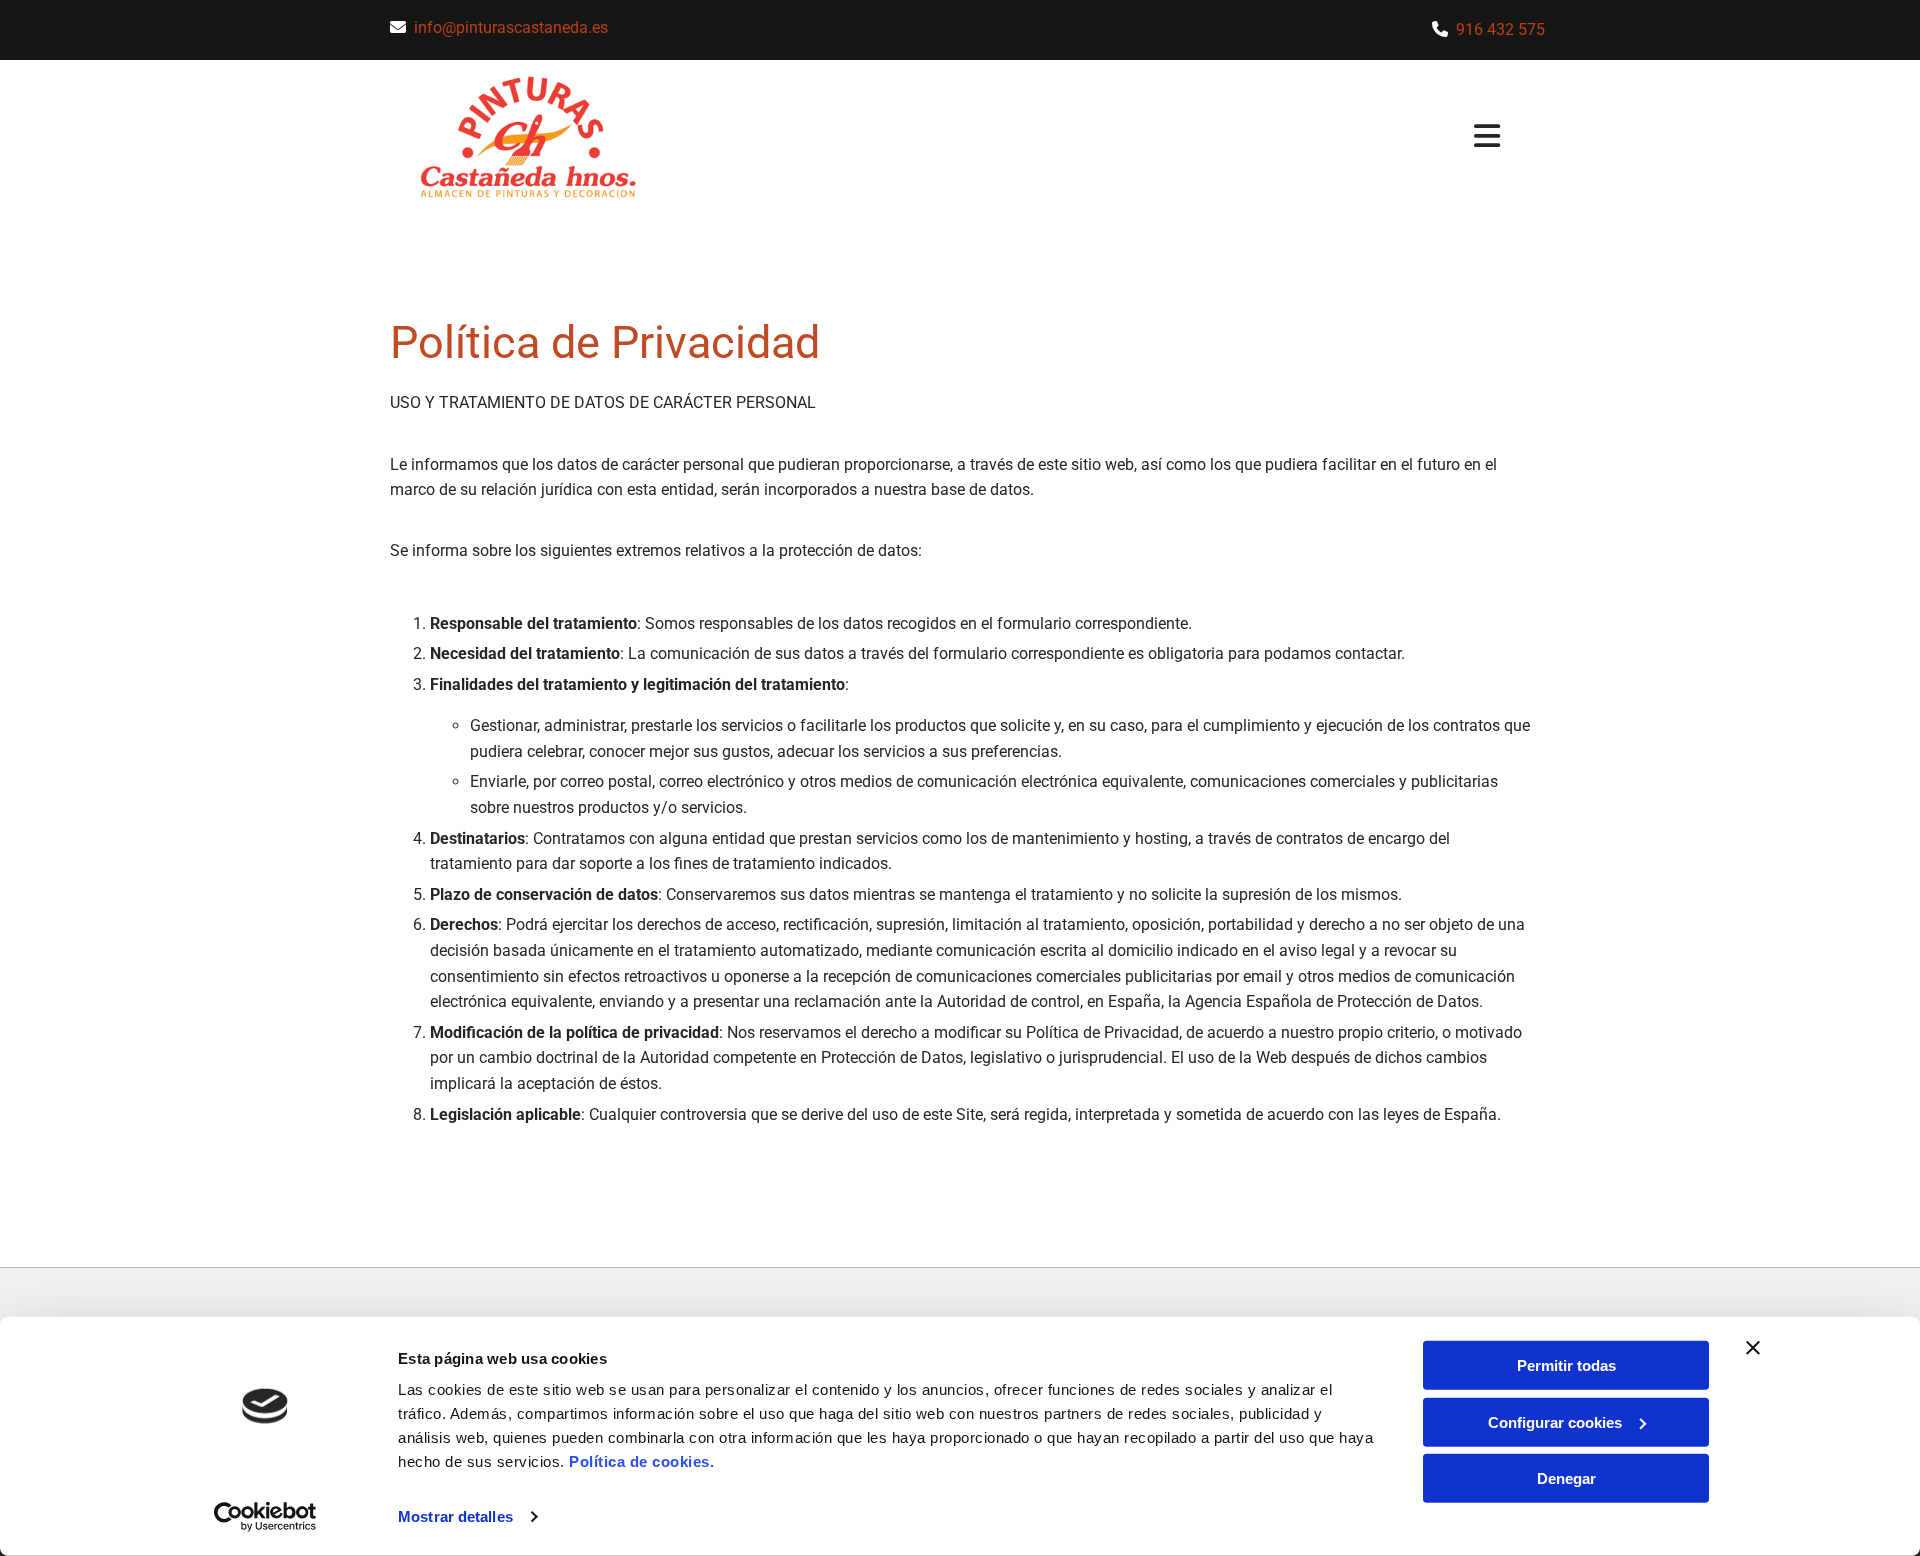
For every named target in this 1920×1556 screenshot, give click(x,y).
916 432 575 (1500, 29)
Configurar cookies (1555, 1421)
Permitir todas (1566, 1365)
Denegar (1566, 1478)
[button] (1107, 138)
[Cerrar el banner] (1753, 1348)
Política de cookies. (641, 1461)
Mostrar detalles (455, 1516)
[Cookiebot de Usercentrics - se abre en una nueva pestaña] (265, 1517)
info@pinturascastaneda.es (511, 27)
